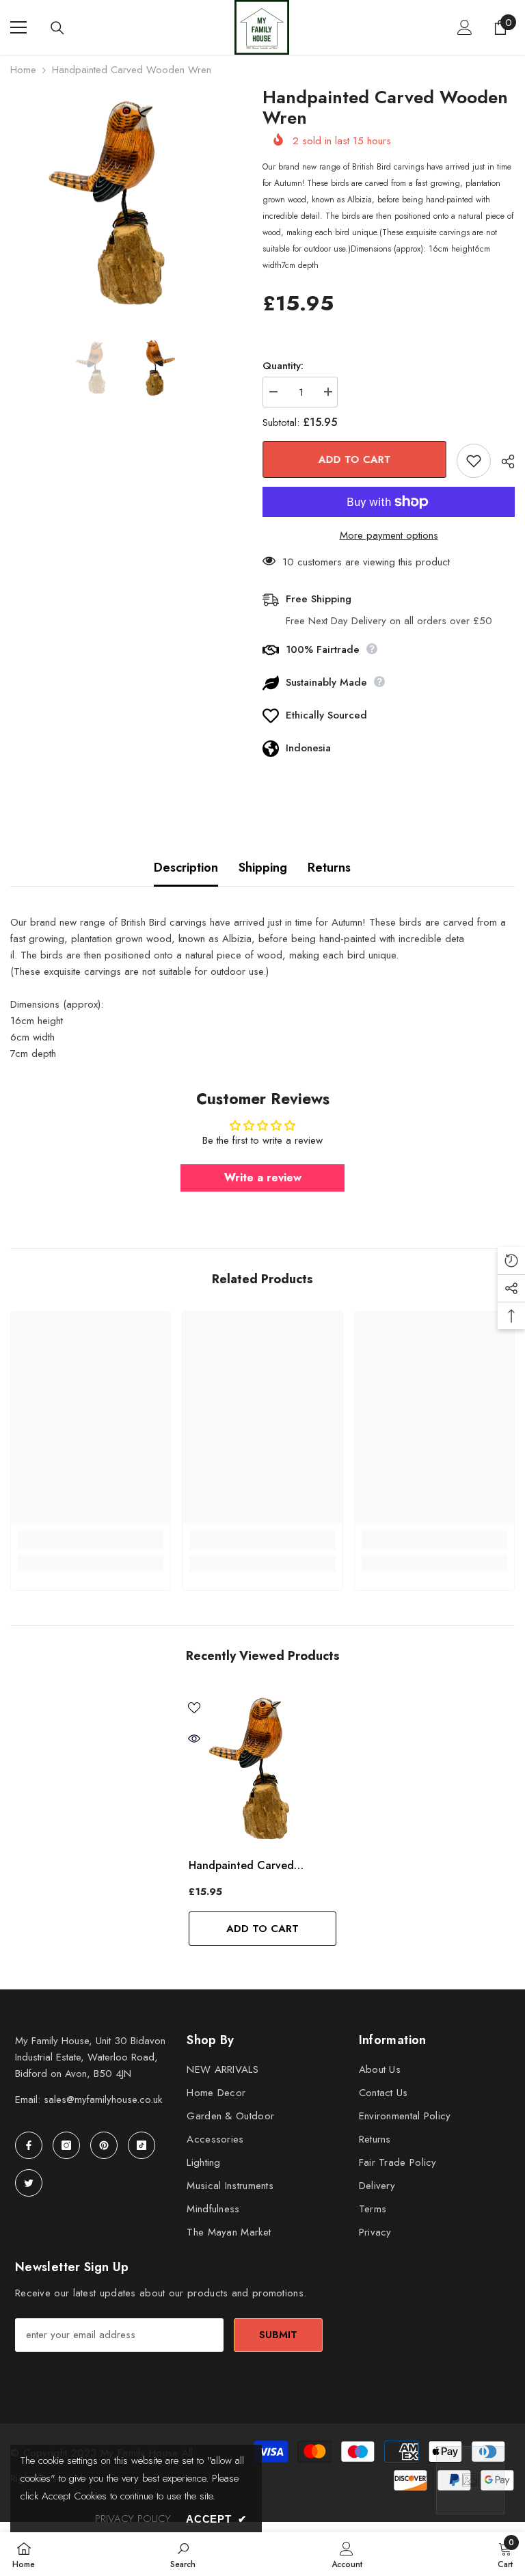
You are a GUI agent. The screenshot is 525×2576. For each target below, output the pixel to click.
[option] (126, 203)
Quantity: (283, 366)
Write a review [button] (263, 1178)
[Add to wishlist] (474, 461)
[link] (91, 1540)
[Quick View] (194, 1739)
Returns (329, 868)
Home (23, 70)
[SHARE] (503, 461)
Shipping (263, 868)
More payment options (389, 535)
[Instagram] (66, 2145)
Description (186, 868)
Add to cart (355, 459)
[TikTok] (142, 2145)
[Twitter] (29, 2183)
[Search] (57, 28)
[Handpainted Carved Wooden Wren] (262, 1769)
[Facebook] (29, 2145)
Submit (278, 2335)
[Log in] (465, 27)
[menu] (18, 27)
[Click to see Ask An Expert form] (470, 2480)
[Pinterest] (104, 2145)
